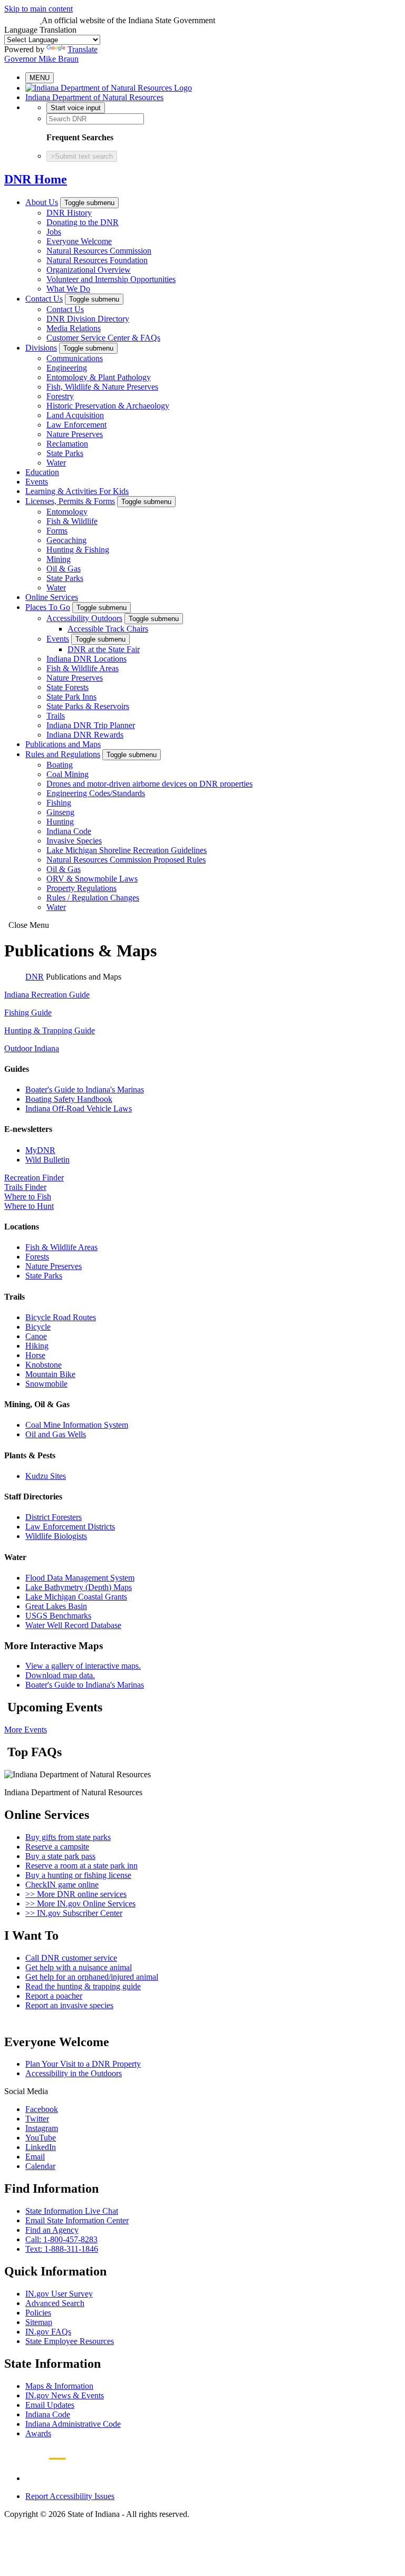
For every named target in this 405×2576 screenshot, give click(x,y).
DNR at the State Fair (104, 649)
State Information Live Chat (72, 2211)
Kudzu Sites (46, 1476)
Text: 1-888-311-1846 (62, 2249)
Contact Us (44, 299)
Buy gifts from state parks (68, 1837)
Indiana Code (69, 831)
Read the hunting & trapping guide (83, 1986)
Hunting (60, 822)
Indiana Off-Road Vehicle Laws (79, 1108)
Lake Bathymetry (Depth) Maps (79, 1587)
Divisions (41, 348)
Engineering (67, 368)
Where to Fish (28, 1197)
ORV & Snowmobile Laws (92, 879)
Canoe (36, 1336)
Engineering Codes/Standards (96, 793)
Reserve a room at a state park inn (81, 1866)
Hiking (37, 1346)
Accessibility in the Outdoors (74, 2073)
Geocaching (66, 540)
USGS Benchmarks (58, 1616)
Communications (75, 358)
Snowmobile (46, 1384)
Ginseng (60, 812)
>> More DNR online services (76, 1894)
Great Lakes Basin (56, 1606)
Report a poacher (54, 1996)
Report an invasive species (69, 2005)
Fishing (59, 803)
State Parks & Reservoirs (88, 706)
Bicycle (38, 1327)
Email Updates (50, 2405)
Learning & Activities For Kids (77, 491)
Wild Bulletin (47, 1160)
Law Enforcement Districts (70, 1527)
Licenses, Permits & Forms (70, 501)
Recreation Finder (34, 1178)
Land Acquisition (75, 415)
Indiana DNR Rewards (85, 735)
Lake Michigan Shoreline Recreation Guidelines (127, 850)
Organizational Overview (89, 270)
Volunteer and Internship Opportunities (111, 279)
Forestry (60, 396)
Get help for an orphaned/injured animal (92, 1977)
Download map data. (60, 1675)
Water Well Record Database (73, 1625)
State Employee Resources (70, 2341)
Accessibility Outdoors (84, 618)
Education (42, 472)
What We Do (68, 289)
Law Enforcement (76, 425)
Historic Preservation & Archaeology (108, 406)
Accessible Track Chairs (108, 629)
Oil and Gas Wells (56, 1434)
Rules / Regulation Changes (93, 898)
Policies (38, 2313)
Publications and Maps (63, 744)
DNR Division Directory (88, 319)
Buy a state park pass (60, 1856)
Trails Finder (25, 1187)
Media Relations (74, 328)
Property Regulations (81, 888)
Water (56, 463)
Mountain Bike (50, 1374)
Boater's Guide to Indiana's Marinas (85, 1090)
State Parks (65, 453)
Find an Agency (52, 2230)
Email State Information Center (77, 2220)
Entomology (67, 512)
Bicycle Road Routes (61, 1317)
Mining (59, 559)
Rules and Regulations (63, 754)
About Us (42, 202)
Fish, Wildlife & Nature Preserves (102, 387)
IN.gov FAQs (48, 2332)
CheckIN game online (62, 1885)
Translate (83, 49)
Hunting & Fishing (78, 550)
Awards (38, 2433)
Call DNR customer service (71, 1958)
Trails (56, 716)
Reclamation (67, 444)
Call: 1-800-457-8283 (61, 2239)
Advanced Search (55, 2303)
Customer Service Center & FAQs (103, 338)
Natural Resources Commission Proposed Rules (126, 860)
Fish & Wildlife (72, 521)
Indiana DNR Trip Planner (91, 725)
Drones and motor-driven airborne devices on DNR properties (150, 784)
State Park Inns (71, 697)
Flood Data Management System (80, 1578)
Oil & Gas (64, 569)
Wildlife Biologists (56, 1536)
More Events (26, 1730)
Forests (37, 1257)
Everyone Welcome (79, 241)
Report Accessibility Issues (70, 2496)
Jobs (54, 232)
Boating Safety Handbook (69, 1099)
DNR (35, 977)
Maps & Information (59, 2386)
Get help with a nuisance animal (79, 1967)
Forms (57, 531)
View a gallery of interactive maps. (83, 1666)
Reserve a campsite (57, 1847)
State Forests (67, 687)
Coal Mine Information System (77, 1425)
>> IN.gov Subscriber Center (74, 1913)
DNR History (69, 213)
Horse (35, 1355)
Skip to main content (38, 9)
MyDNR (40, 1150)
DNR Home (36, 179)
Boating (60, 765)
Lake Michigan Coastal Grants (76, 1597)
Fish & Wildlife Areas (83, 668)
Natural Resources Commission (99, 251)
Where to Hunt (29, 1206)
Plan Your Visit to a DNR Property (83, 2064)
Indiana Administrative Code (73, 2424)
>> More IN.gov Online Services (80, 1904)
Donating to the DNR (83, 222)
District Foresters (54, 1517)
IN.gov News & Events (65, 2395)
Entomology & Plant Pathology (99, 377)
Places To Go (48, 607)
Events (37, 482)
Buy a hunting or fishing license (78, 1875)
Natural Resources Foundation (97, 260)
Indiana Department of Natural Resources (94, 97)
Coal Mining (67, 774)
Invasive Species (74, 841)
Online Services (52, 597)
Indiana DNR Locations (86, 659)
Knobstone (44, 1365)
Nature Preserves (75, 434)
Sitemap (39, 2322)
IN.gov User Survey (59, 2294)
